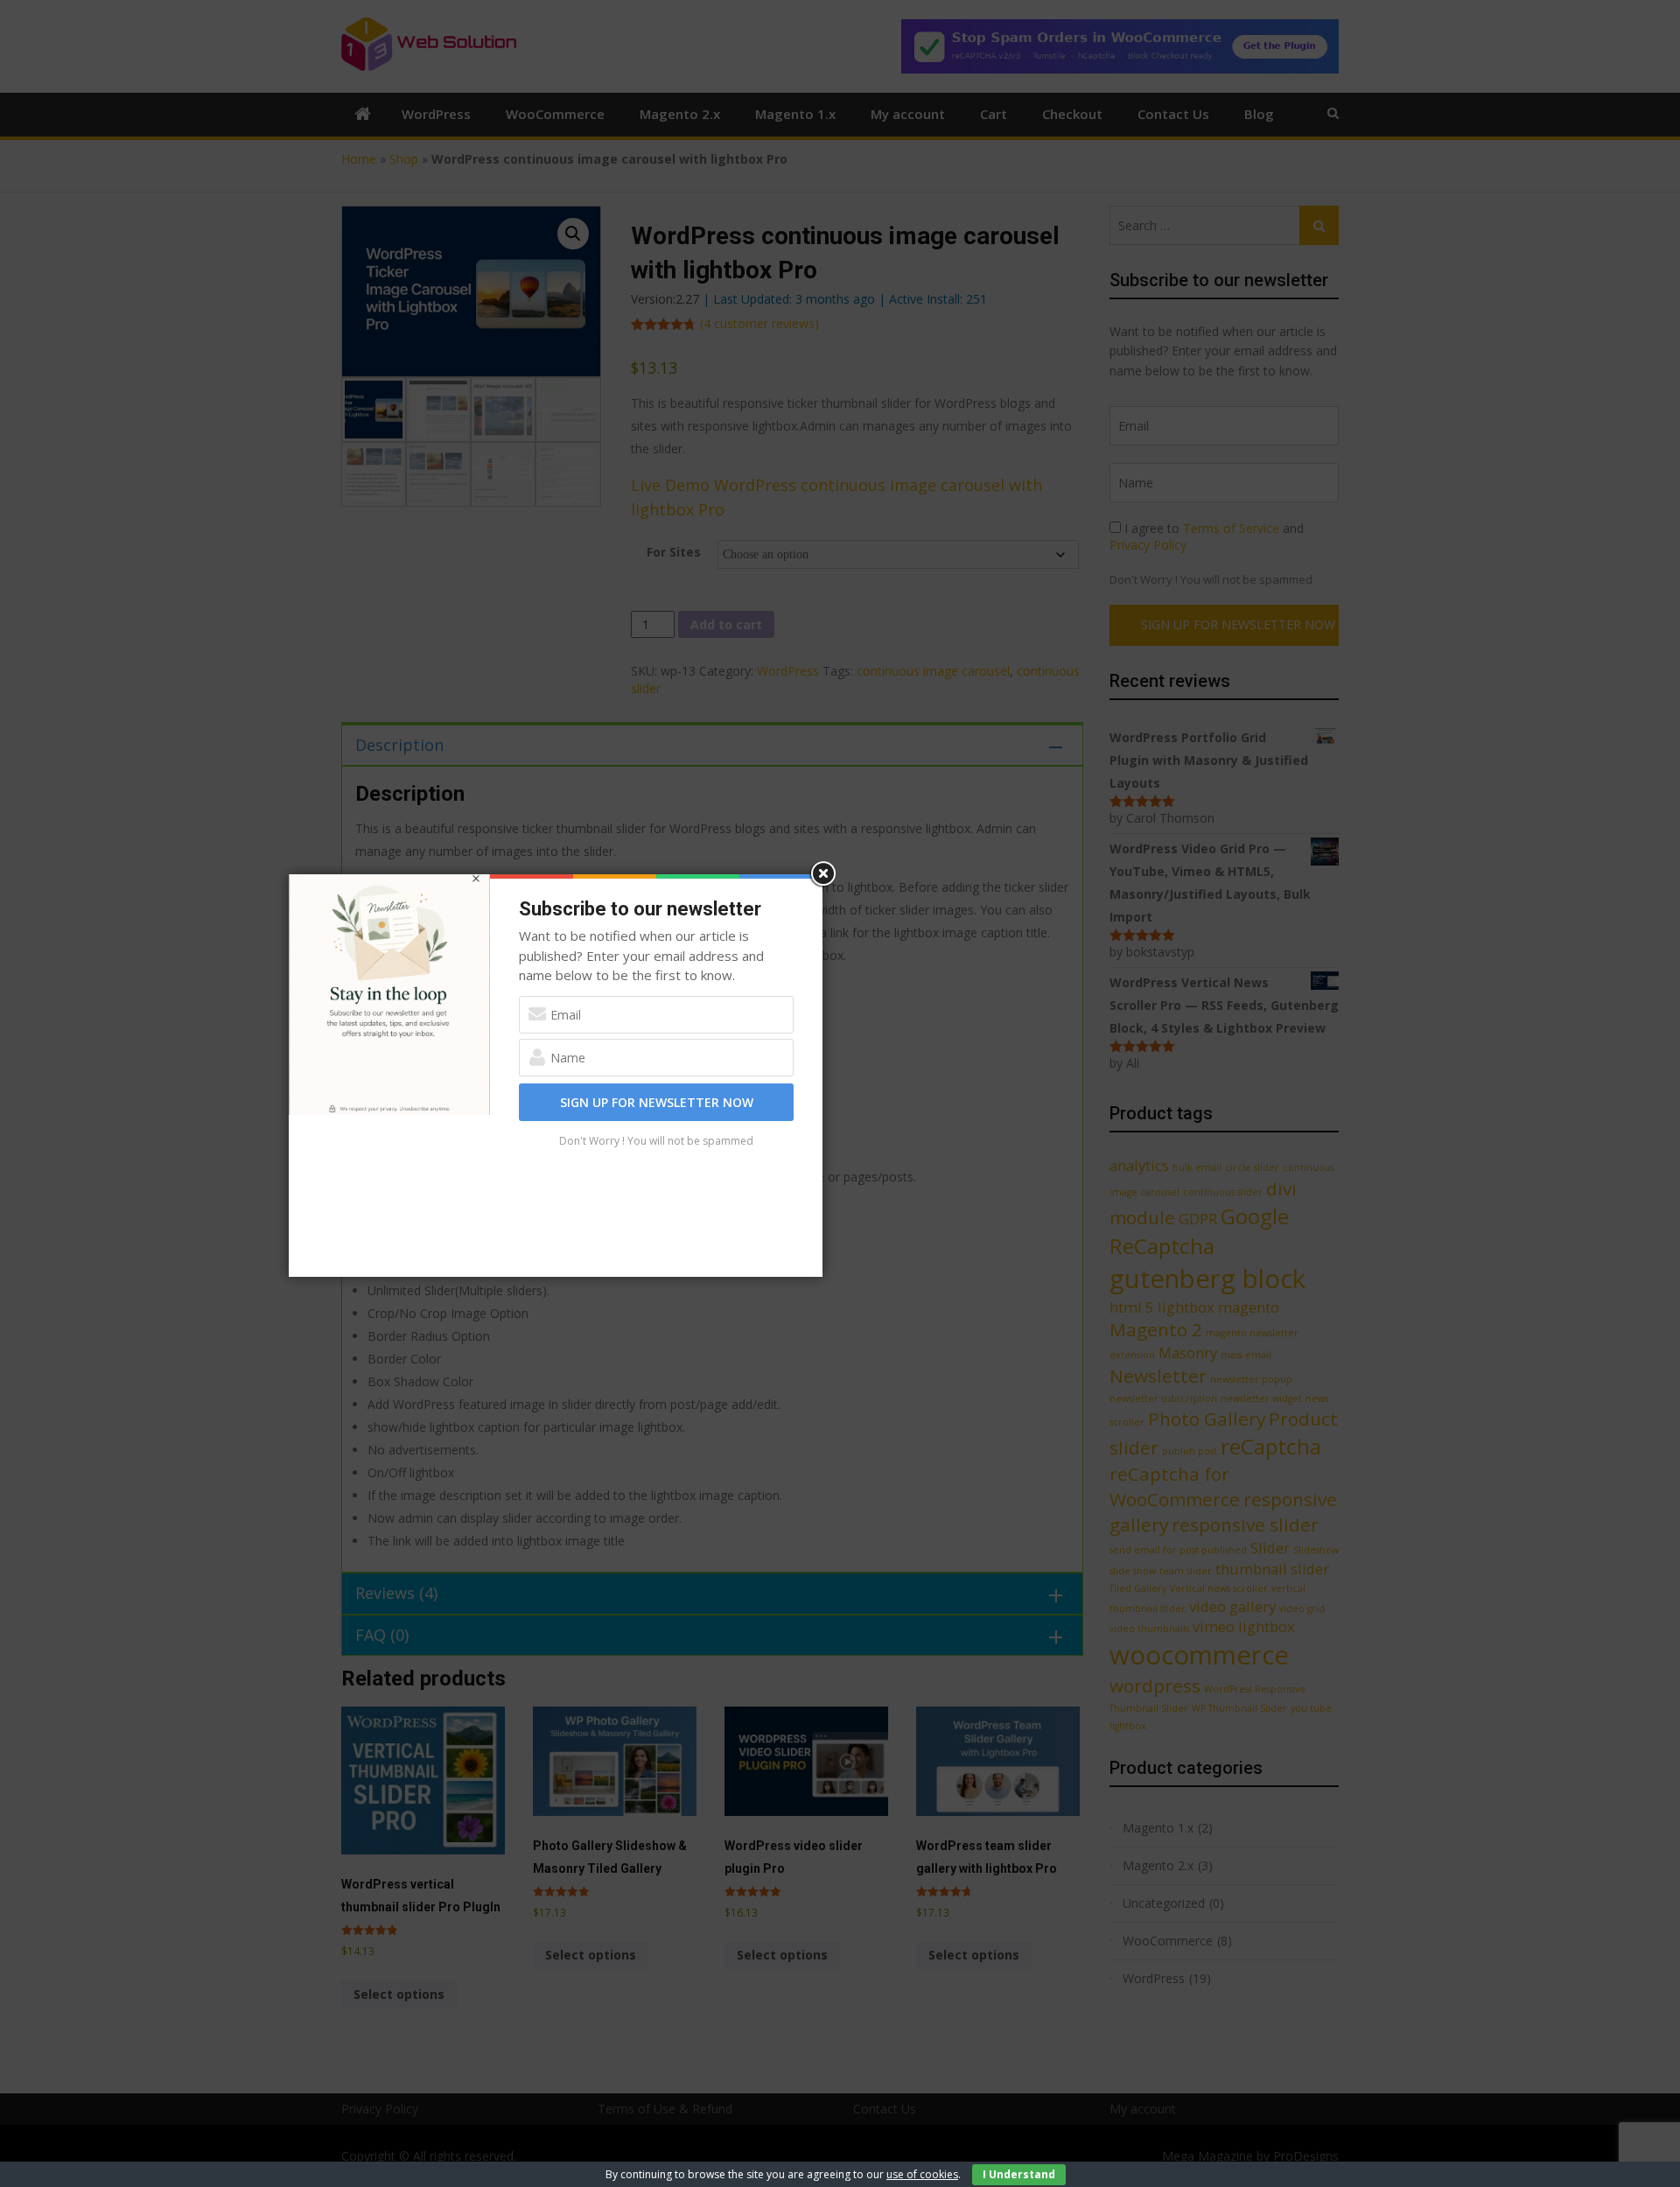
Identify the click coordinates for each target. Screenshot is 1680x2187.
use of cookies (922, 2174)
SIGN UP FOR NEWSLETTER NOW (657, 1102)
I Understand (1019, 2174)
